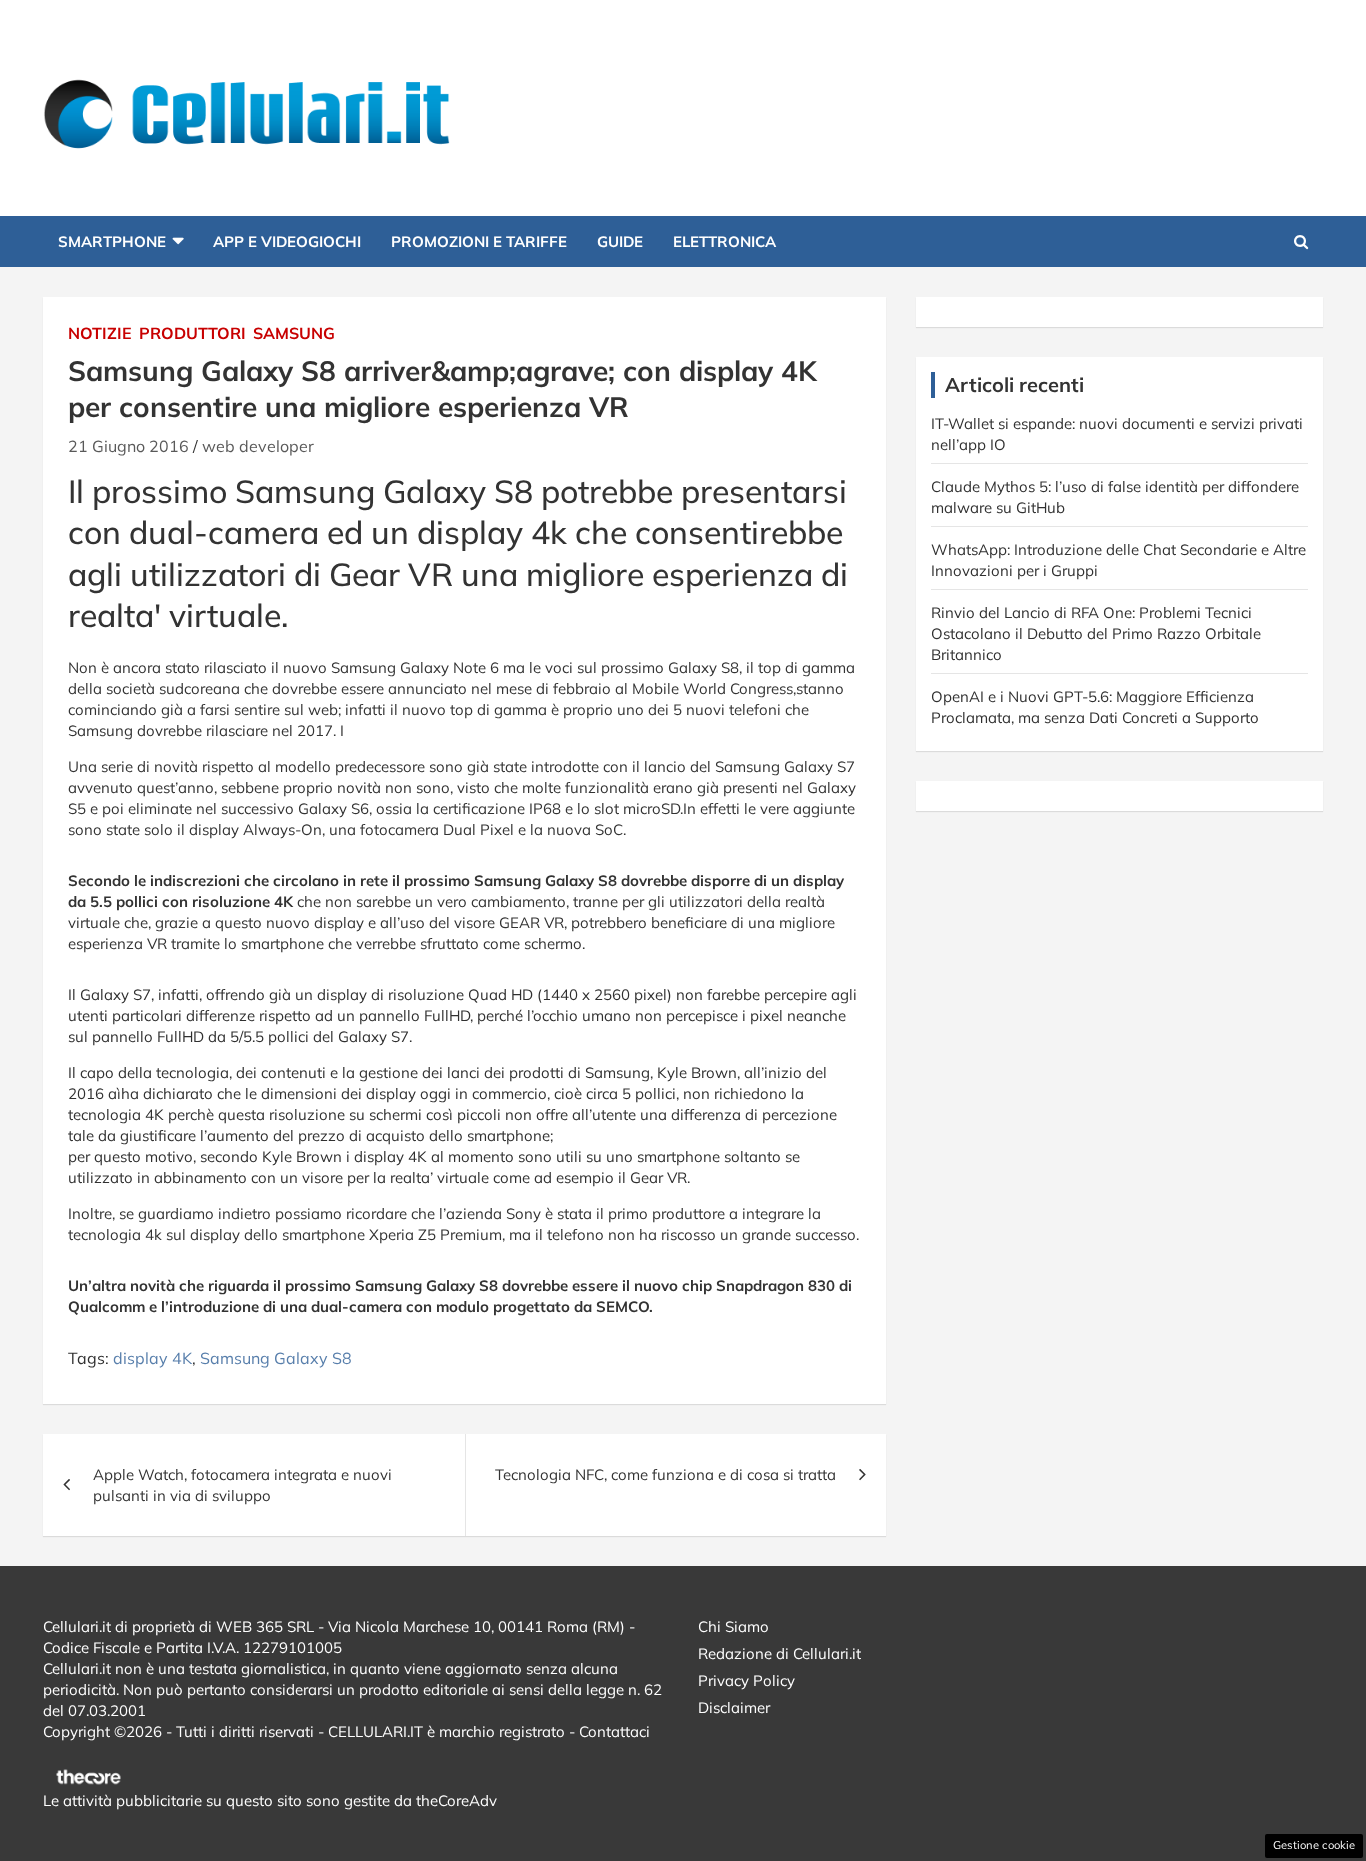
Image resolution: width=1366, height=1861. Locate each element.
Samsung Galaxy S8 (276, 1358)
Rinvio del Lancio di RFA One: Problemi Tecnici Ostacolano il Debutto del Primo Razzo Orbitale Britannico (1096, 633)
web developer (258, 446)
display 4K (152, 1358)
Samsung (294, 333)
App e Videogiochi (287, 241)
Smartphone (112, 241)
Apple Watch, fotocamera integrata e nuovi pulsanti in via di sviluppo (242, 1485)
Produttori (192, 333)
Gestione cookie (1314, 1845)
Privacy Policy (746, 1680)
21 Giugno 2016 (128, 446)
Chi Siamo (733, 1626)
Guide (620, 241)
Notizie (100, 333)
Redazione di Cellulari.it (779, 1653)
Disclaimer (734, 1707)
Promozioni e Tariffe (479, 241)
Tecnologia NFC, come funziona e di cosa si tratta (665, 1474)
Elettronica (724, 241)
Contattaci (614, 1731)
